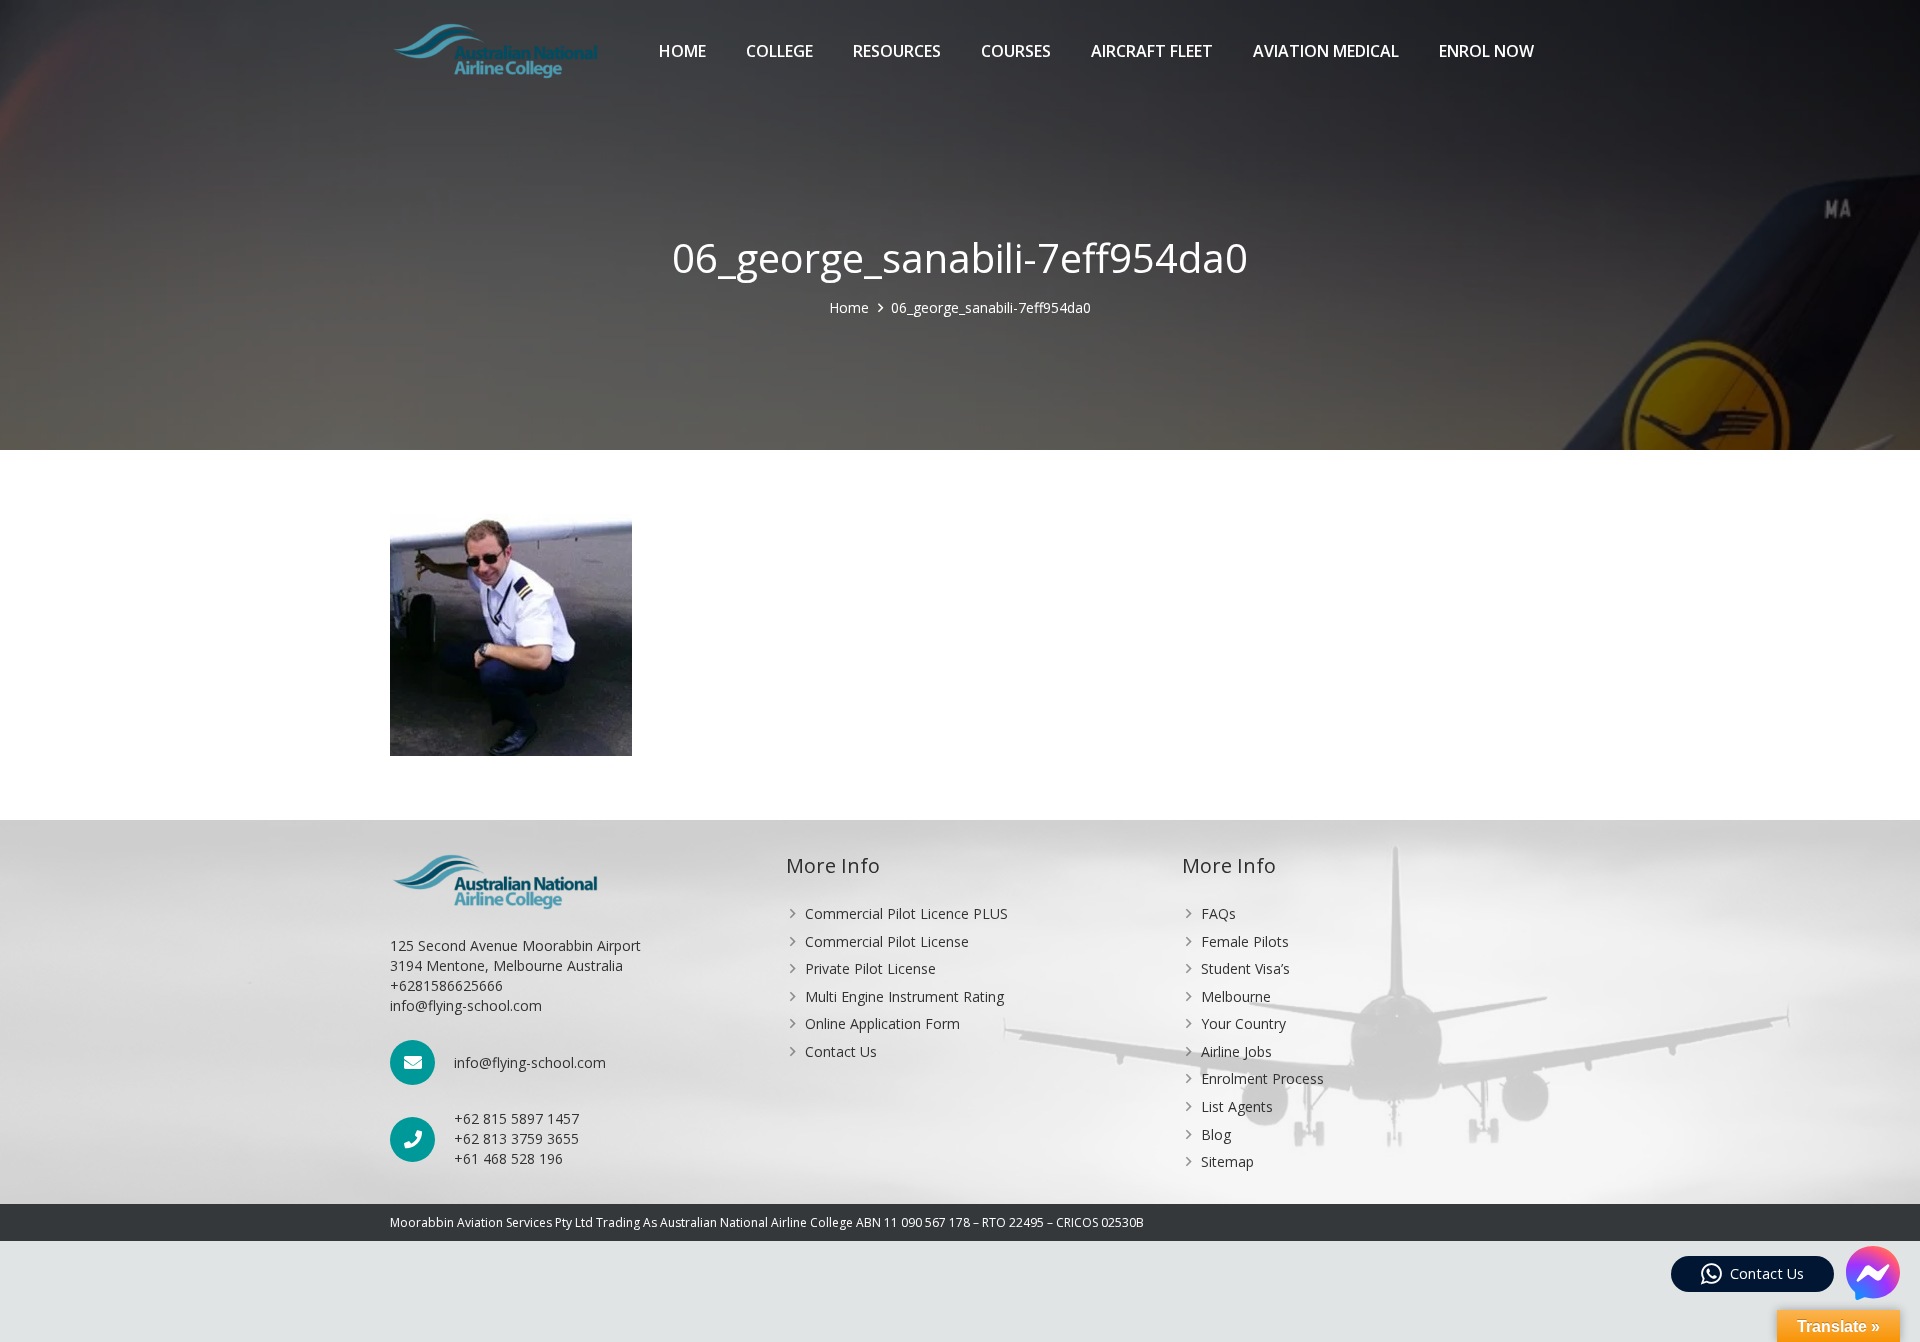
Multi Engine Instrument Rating (904, 996)
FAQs (1218, 913)
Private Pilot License (870, 968)
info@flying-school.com (530, 1062)
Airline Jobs (1236, 1051)
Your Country (1243, 1023)
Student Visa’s (1245, 968)
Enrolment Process (1262, 1078)
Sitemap (1227, 1161)
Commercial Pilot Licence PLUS (906, 913)
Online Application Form (882, 1023)
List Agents (1237, 1106)
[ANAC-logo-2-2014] (495, 51)
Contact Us (841, 1051)
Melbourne (1236, 996)
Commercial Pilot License (887, 941)
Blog (1216, 1134)
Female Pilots (1245, 941)
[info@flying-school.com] (422, 1062)
